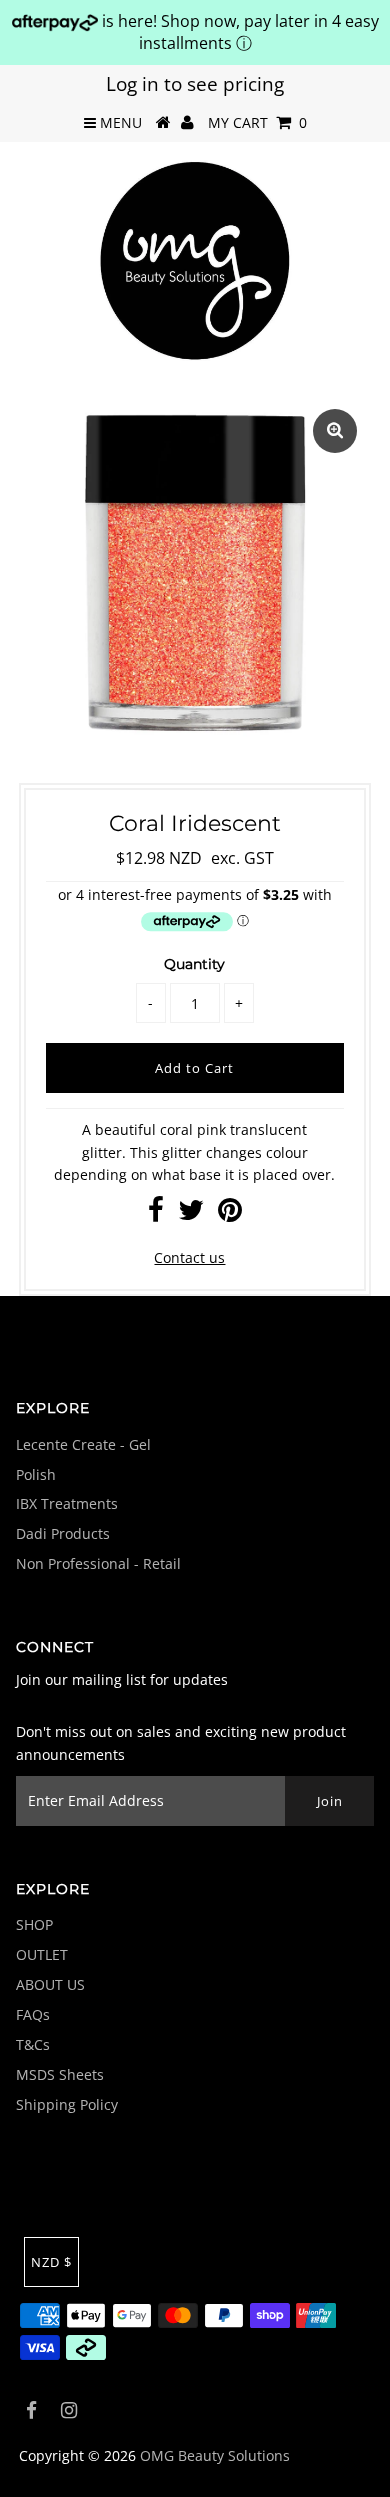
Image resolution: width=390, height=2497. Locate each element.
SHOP (34, 1924)
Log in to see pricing (195, 84)
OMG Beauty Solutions (215, 2455)
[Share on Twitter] (191, 1214)
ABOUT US (50, 1984)
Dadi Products (63, 1533)
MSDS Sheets (60, 2074)
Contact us (189, 1257)
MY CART (257, 122)
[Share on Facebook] (156, 1214)
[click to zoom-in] (335, 431)
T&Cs (33, 2044)
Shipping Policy (67, 2104)
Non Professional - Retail (98, 1563)
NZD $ (51, 2262)
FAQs (33, 2014)
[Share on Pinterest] (230, 1214)
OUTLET (42, 1954)
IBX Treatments (67, 1503)
